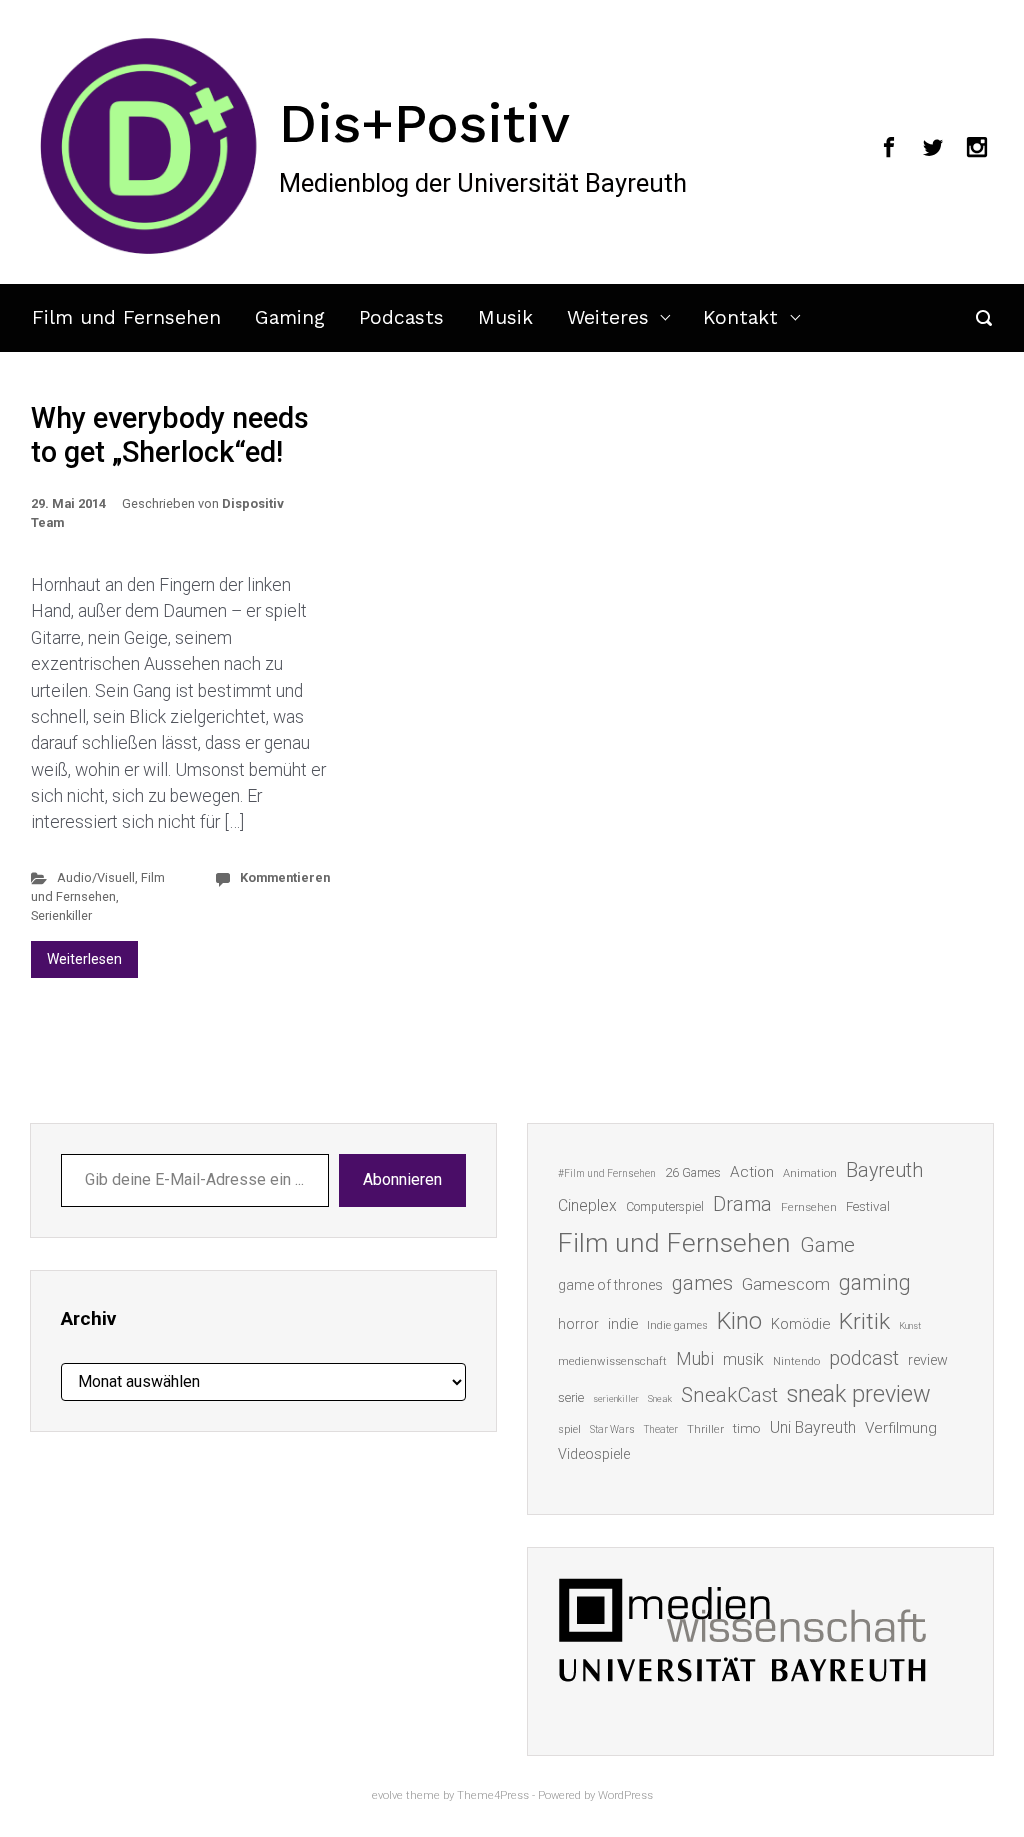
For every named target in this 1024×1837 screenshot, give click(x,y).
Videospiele (594, 1454)
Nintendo (796, 1361)
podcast (864, 1358)
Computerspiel (665, 1207)
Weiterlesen (84, 959)
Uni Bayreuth (813, 1427)
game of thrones (610, 1285)
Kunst (910, 1325)
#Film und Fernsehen (607, 1173)
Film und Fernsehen (126, 317)
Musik (505, 317)
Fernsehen (809, 1207)
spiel (569, 1429)
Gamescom (786, 1284)
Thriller (705, 1429)
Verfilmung (901, 1428)
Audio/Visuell (96, 877)
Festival (868, 1206)
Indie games (677, 1325)
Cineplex (587, 1205)
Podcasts (401, 317)
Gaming (290, 317)
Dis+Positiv (424, 123)
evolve (387, 1795)
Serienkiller (61, 915)
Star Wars (612, 1429)
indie (623, 1324)
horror (578, 1324)
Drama (742, 1204)
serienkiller (616, 1398)
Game (827, 1245)
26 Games (693, 1172)
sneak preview (859, 1394)
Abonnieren (402, 1179)
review (928, 1360)
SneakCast (729, 1395)
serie (571, 1397)
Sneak (660, 1398)
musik (743, 1359)
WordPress (625, 1795)
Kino (739, 1321)
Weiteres (608, 317)
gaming (875, 1282)
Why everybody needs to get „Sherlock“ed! (170, 435)
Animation (810, 1173)
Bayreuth (884, 1170)
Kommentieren (285, 877)
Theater (661, 1429)
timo (747, 1428)
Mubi (695, 1359)
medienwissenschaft (612, 1361)
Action (752, 1172)
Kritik (864, 1321)
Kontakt (740, 317)
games (702, 1283)
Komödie (800, 1324)
